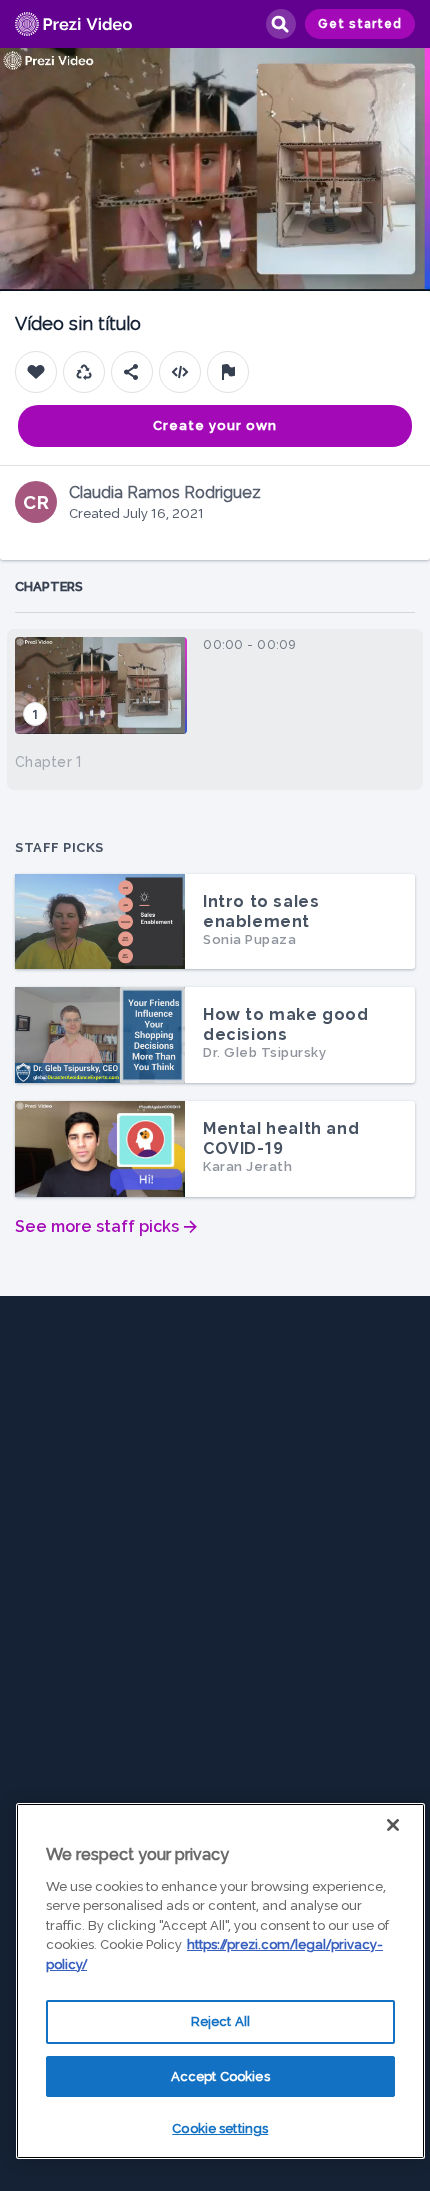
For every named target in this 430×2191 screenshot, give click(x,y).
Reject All (220, 2021)
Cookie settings (220, 2128)
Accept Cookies (220, 2076)
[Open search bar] (280, 24)
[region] (220, 1981)
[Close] (393, 1825)
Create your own (215, 425)
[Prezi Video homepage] (73, 24)
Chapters (49, 586)
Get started (360, 24)
